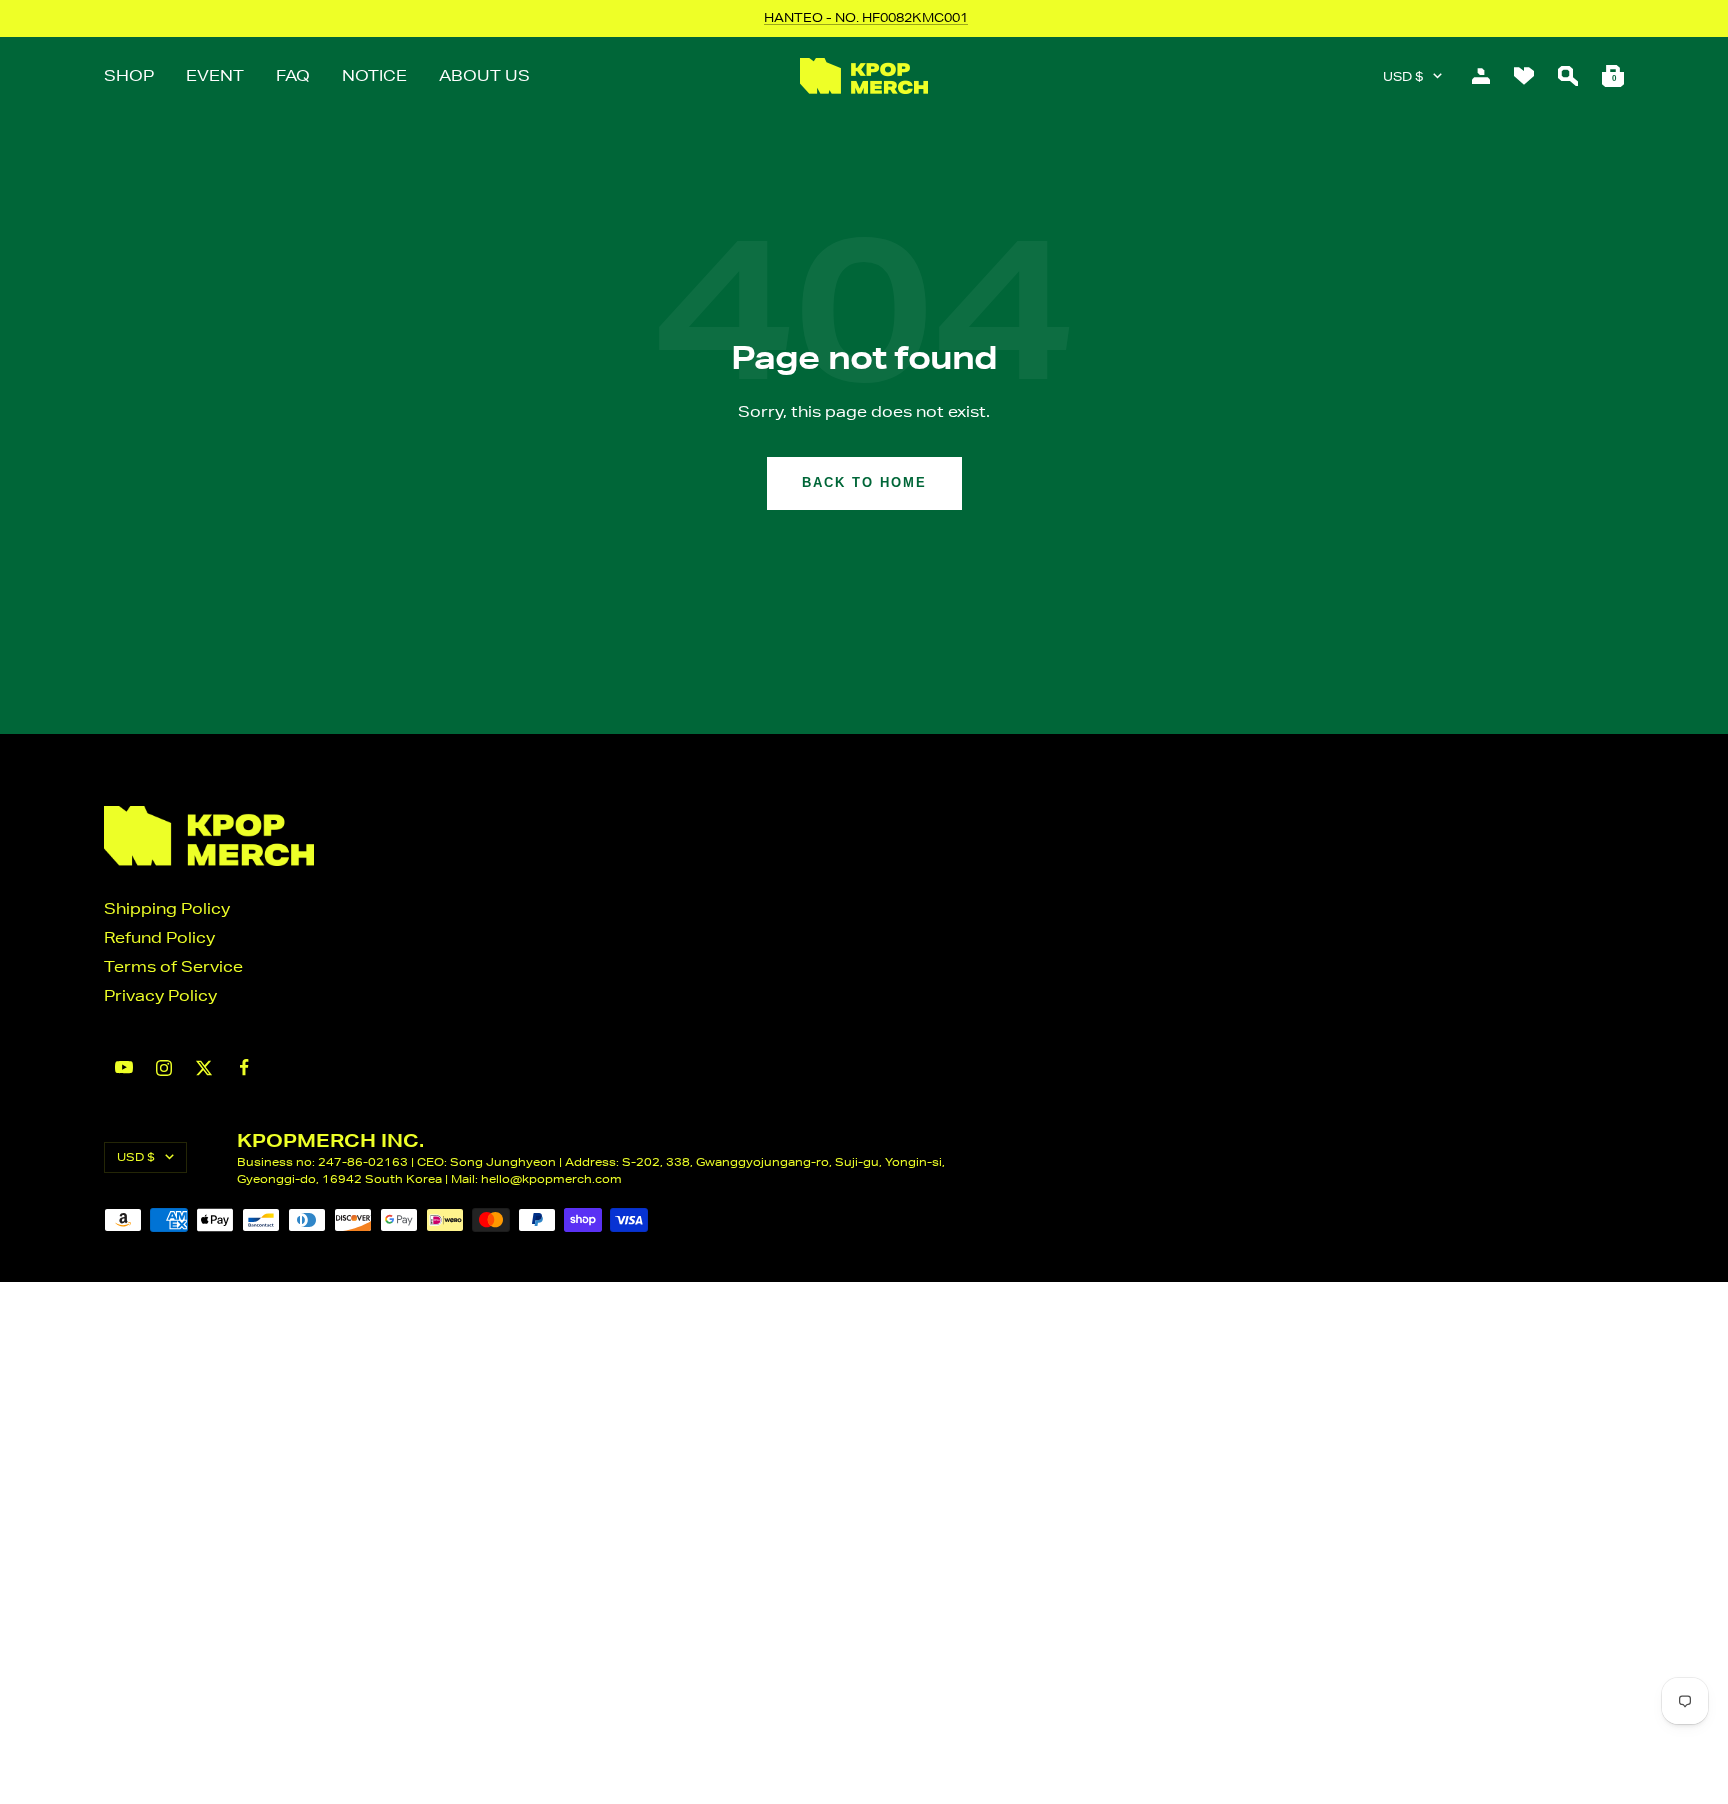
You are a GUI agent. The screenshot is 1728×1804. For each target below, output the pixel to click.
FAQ (293, 75)
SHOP (129, 75)
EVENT (215, 75)
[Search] (1568, 76)
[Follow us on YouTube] (124, 1067)
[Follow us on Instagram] (164, 1068)
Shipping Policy (167, 908)
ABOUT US (484, 75)
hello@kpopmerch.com (551, 1178)
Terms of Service (173, 966)
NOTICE (374, 75)
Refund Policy (159, 937)
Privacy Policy (160, 995)
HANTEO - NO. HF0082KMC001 (866, 17)
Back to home (864, 482)
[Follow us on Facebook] (244, 1067)
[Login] (1481, 76)
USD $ (1403, 76)
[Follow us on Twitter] (204, 1068)
